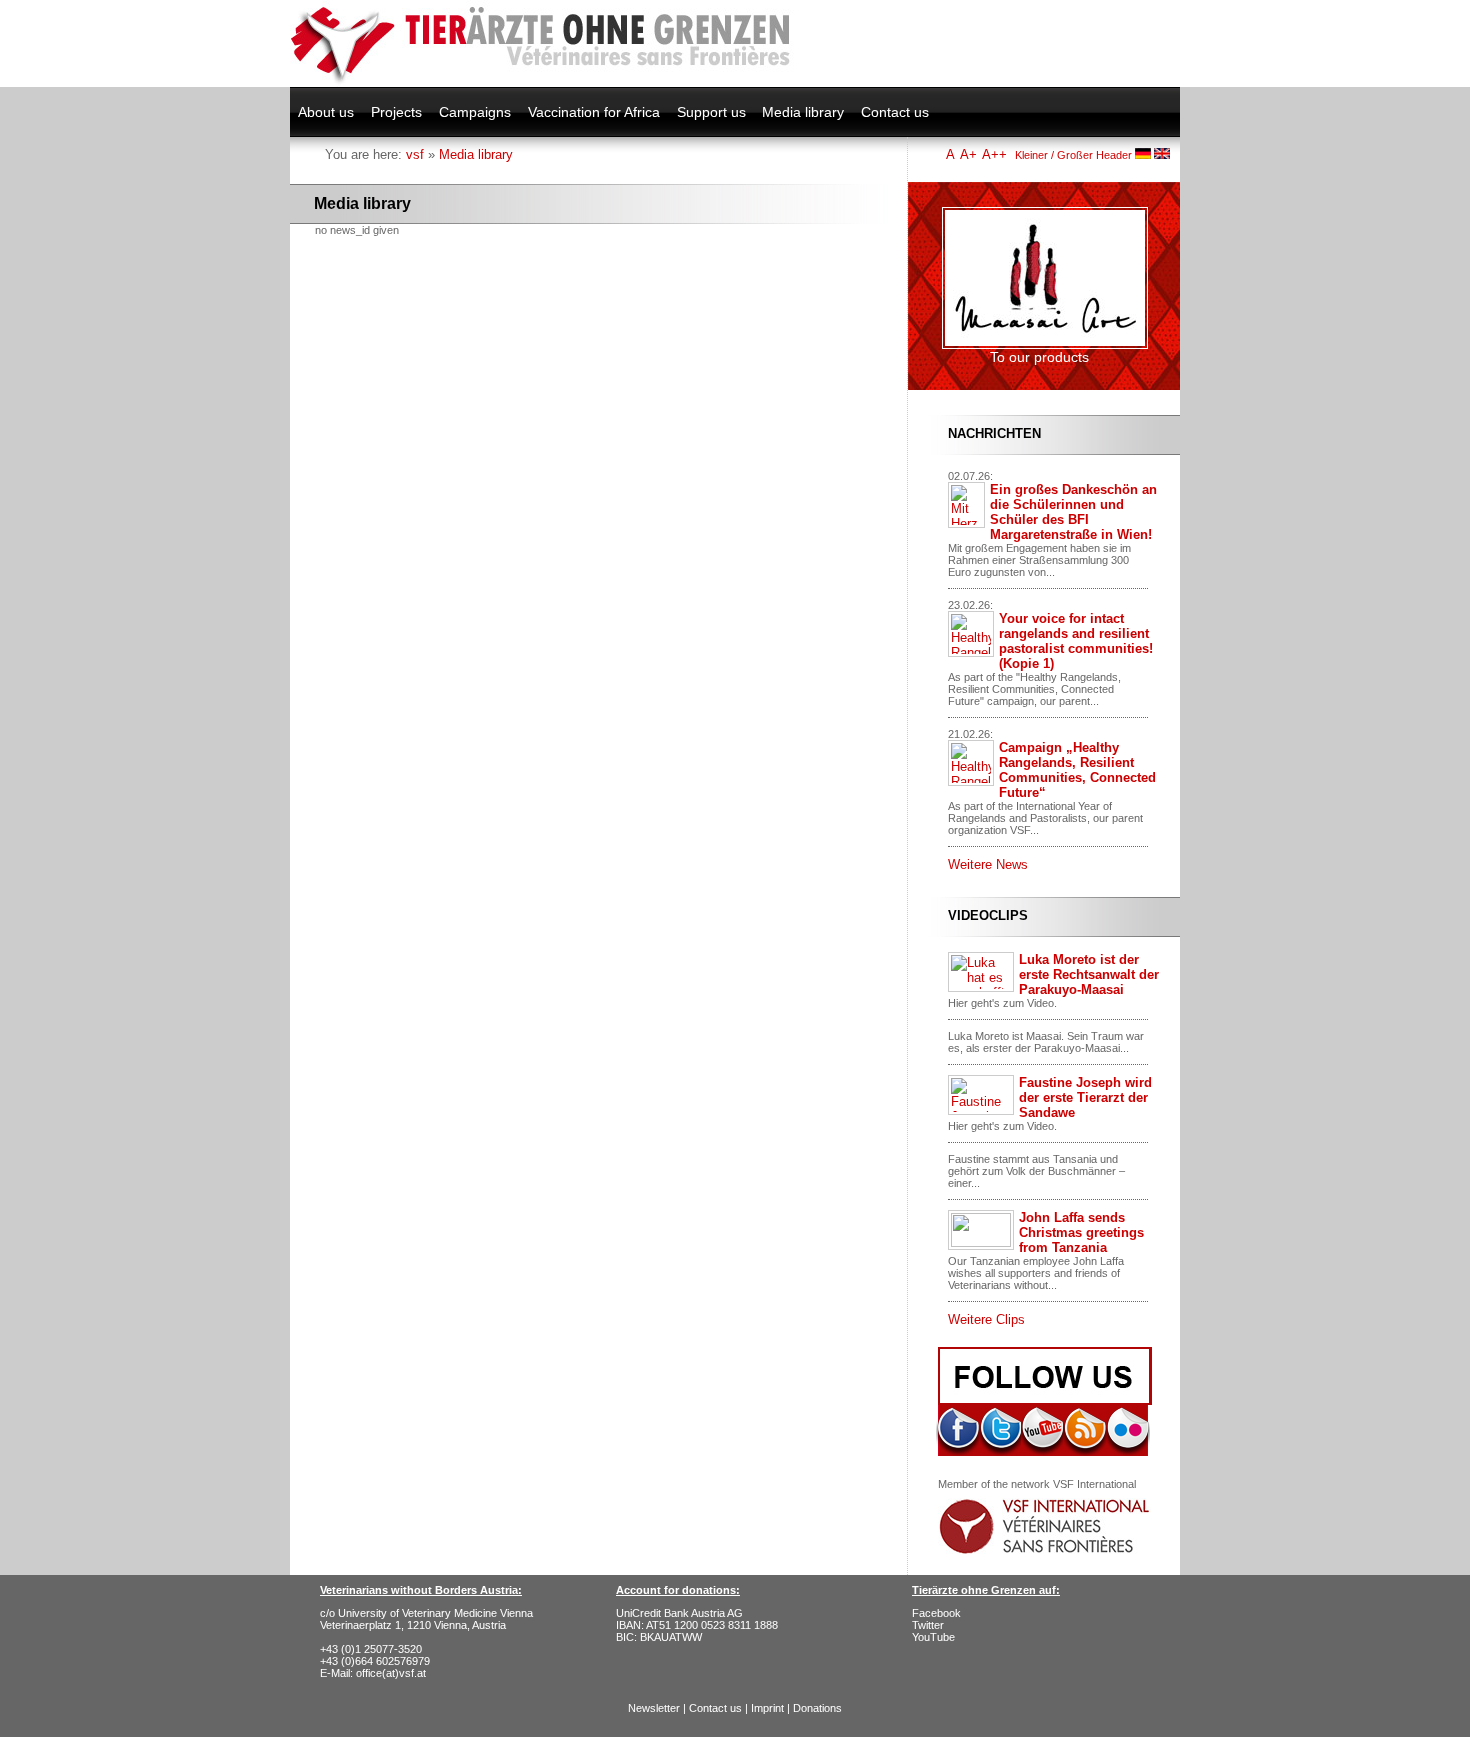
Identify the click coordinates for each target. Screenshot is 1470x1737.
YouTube (933, 1637)
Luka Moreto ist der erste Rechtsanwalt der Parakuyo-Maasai (1089, 974)
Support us (711, 112)
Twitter (928, 1625)
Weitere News (988, 864)
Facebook (936, 1613)
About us (326, 112)
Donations (817, 1708)
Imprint (767, 1708)
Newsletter (654, 1708)
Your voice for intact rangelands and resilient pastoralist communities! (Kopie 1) (1076, 641)
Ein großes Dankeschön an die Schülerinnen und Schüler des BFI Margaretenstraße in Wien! (1073, 512)
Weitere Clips (986, 1319)
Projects (396, 112)
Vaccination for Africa (594, 112)
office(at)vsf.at (391, 1673)
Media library (803, 112)
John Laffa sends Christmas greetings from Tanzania (1081, 1232)
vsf (415, 154)
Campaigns (475, 112)
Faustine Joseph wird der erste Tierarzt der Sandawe (1085, 1097)
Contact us (895, 112)
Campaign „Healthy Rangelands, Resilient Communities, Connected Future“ (1077, 770)
